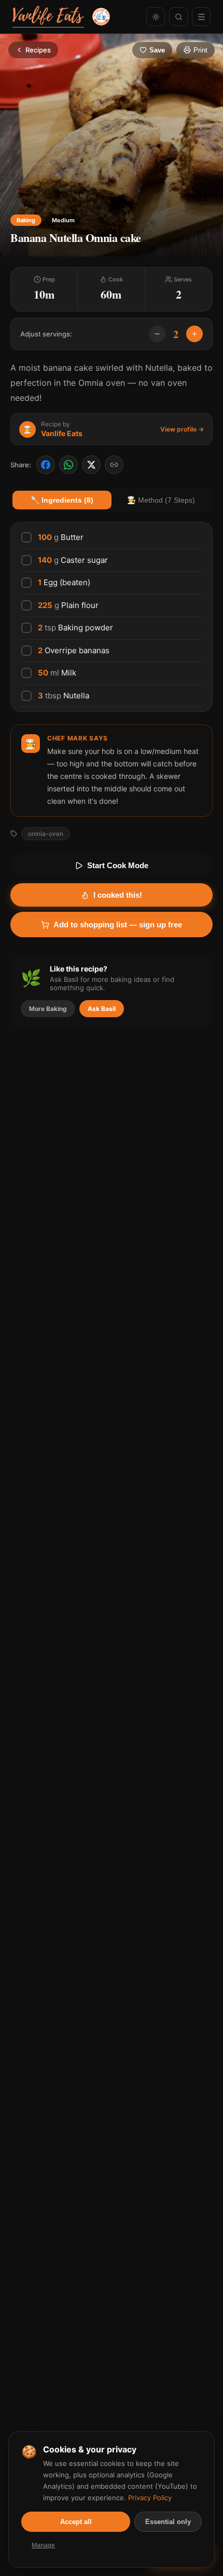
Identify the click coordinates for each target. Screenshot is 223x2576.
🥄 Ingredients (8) (62, 500)
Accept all (76, 2522)
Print (200, 50)
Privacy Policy (150, 2498)
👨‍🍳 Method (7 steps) (161, 500)
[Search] (178, 17)
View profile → (182, 429)
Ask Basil (102, 1009)
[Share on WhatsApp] (68, 465)
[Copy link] (114, 465)
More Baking (48, 1009)
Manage (43, 2545)
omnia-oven (46, 834)
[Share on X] (91, 465)
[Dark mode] (156, 17)
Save (157, 50)
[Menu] (201, 17)
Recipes (38, 50)
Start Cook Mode (118, 865)
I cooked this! (118, 895)
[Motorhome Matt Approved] (101, 17)
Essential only (168, 2522)
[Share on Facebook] (46, 465)
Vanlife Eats (62, 433)
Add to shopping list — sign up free (118, 925)
